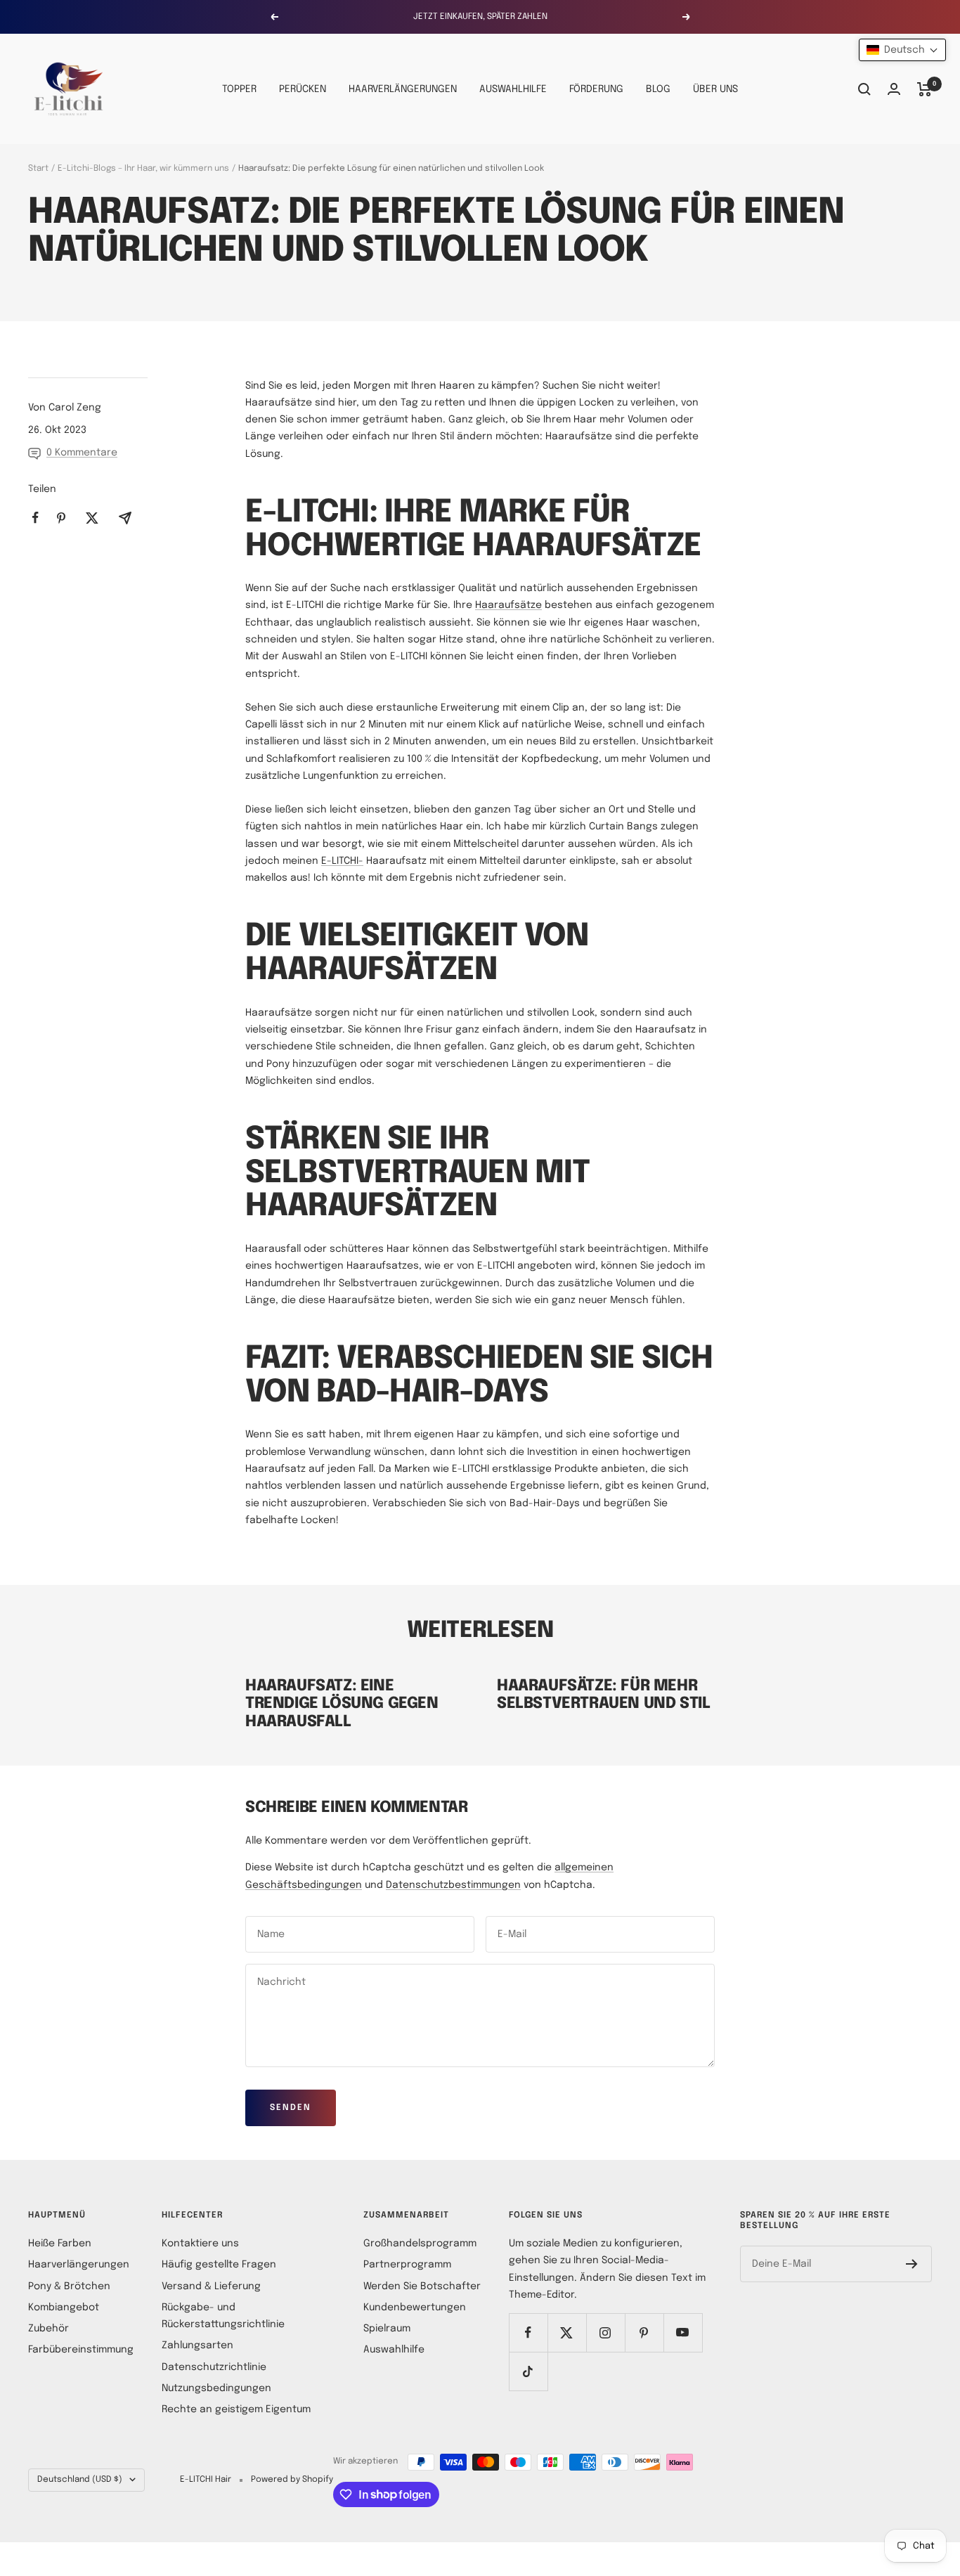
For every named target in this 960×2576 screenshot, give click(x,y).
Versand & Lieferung (211, 2286)
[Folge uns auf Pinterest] (644, 2332)
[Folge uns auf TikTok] (528, 2371)
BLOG (658, 89)
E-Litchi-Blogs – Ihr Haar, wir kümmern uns (143, 169)
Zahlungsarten (197, 2345)
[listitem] (35, 518)
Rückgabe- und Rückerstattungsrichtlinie (223, 2316)
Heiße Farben (60, 2244)
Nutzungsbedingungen (216, 2388)
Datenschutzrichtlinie (214, 2367)
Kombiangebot (64, 2308)
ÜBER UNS (715, 89)
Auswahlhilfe (394, 2350)
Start (38, 169)
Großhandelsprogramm (420, 2244)
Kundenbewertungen (415, 2308)
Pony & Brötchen (69, 2286)
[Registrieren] (912, 2264)
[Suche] (864, 89)
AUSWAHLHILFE (513, 89)
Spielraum (387, 2329)
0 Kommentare (82, 453)
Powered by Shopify (292, 2480)
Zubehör (48, 2329)
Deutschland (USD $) (80, 2480)
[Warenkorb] (925, 89)
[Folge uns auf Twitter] (567, 2332)
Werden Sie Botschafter (422, 2286)
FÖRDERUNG (596, 89)
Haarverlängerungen (79, 2265)
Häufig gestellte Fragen (219, 2265)
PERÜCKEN (303, 89)
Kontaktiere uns (200, 2244)
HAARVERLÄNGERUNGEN (403, 89)
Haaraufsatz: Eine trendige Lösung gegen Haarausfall (342, 1704)
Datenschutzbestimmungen (453, 1885)
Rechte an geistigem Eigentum (236, 2409)
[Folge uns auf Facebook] (528, 2332)
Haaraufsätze (508, 605)
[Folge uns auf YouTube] (683, 2332)
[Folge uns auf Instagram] (605, 2332)
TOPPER (239, 89)
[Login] (894, 89)
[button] (902, 50)
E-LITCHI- (342, 861)
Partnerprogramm (407, 2265)
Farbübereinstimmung (81, 2350)
